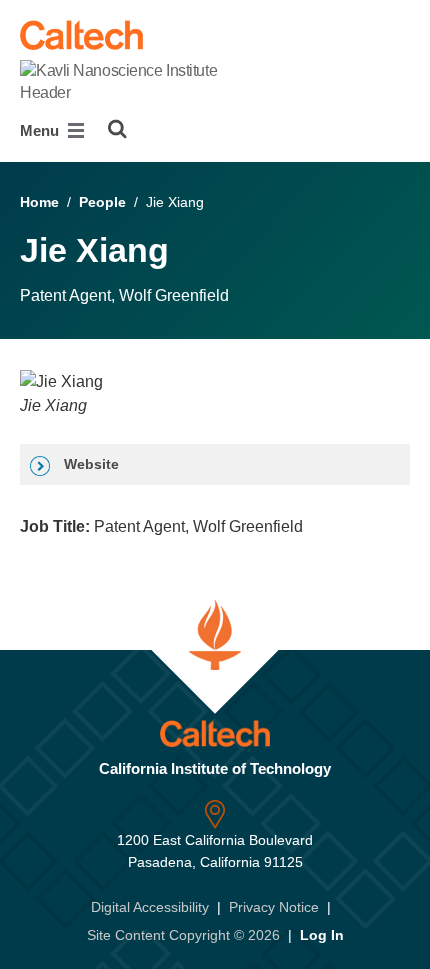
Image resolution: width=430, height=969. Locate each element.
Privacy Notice (274, 907)
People (102, 202)
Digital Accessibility (150, 907)
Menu (41, 130)
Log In (322, 935)
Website (89, 464)
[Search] (117, 129)
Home (39, 202)
